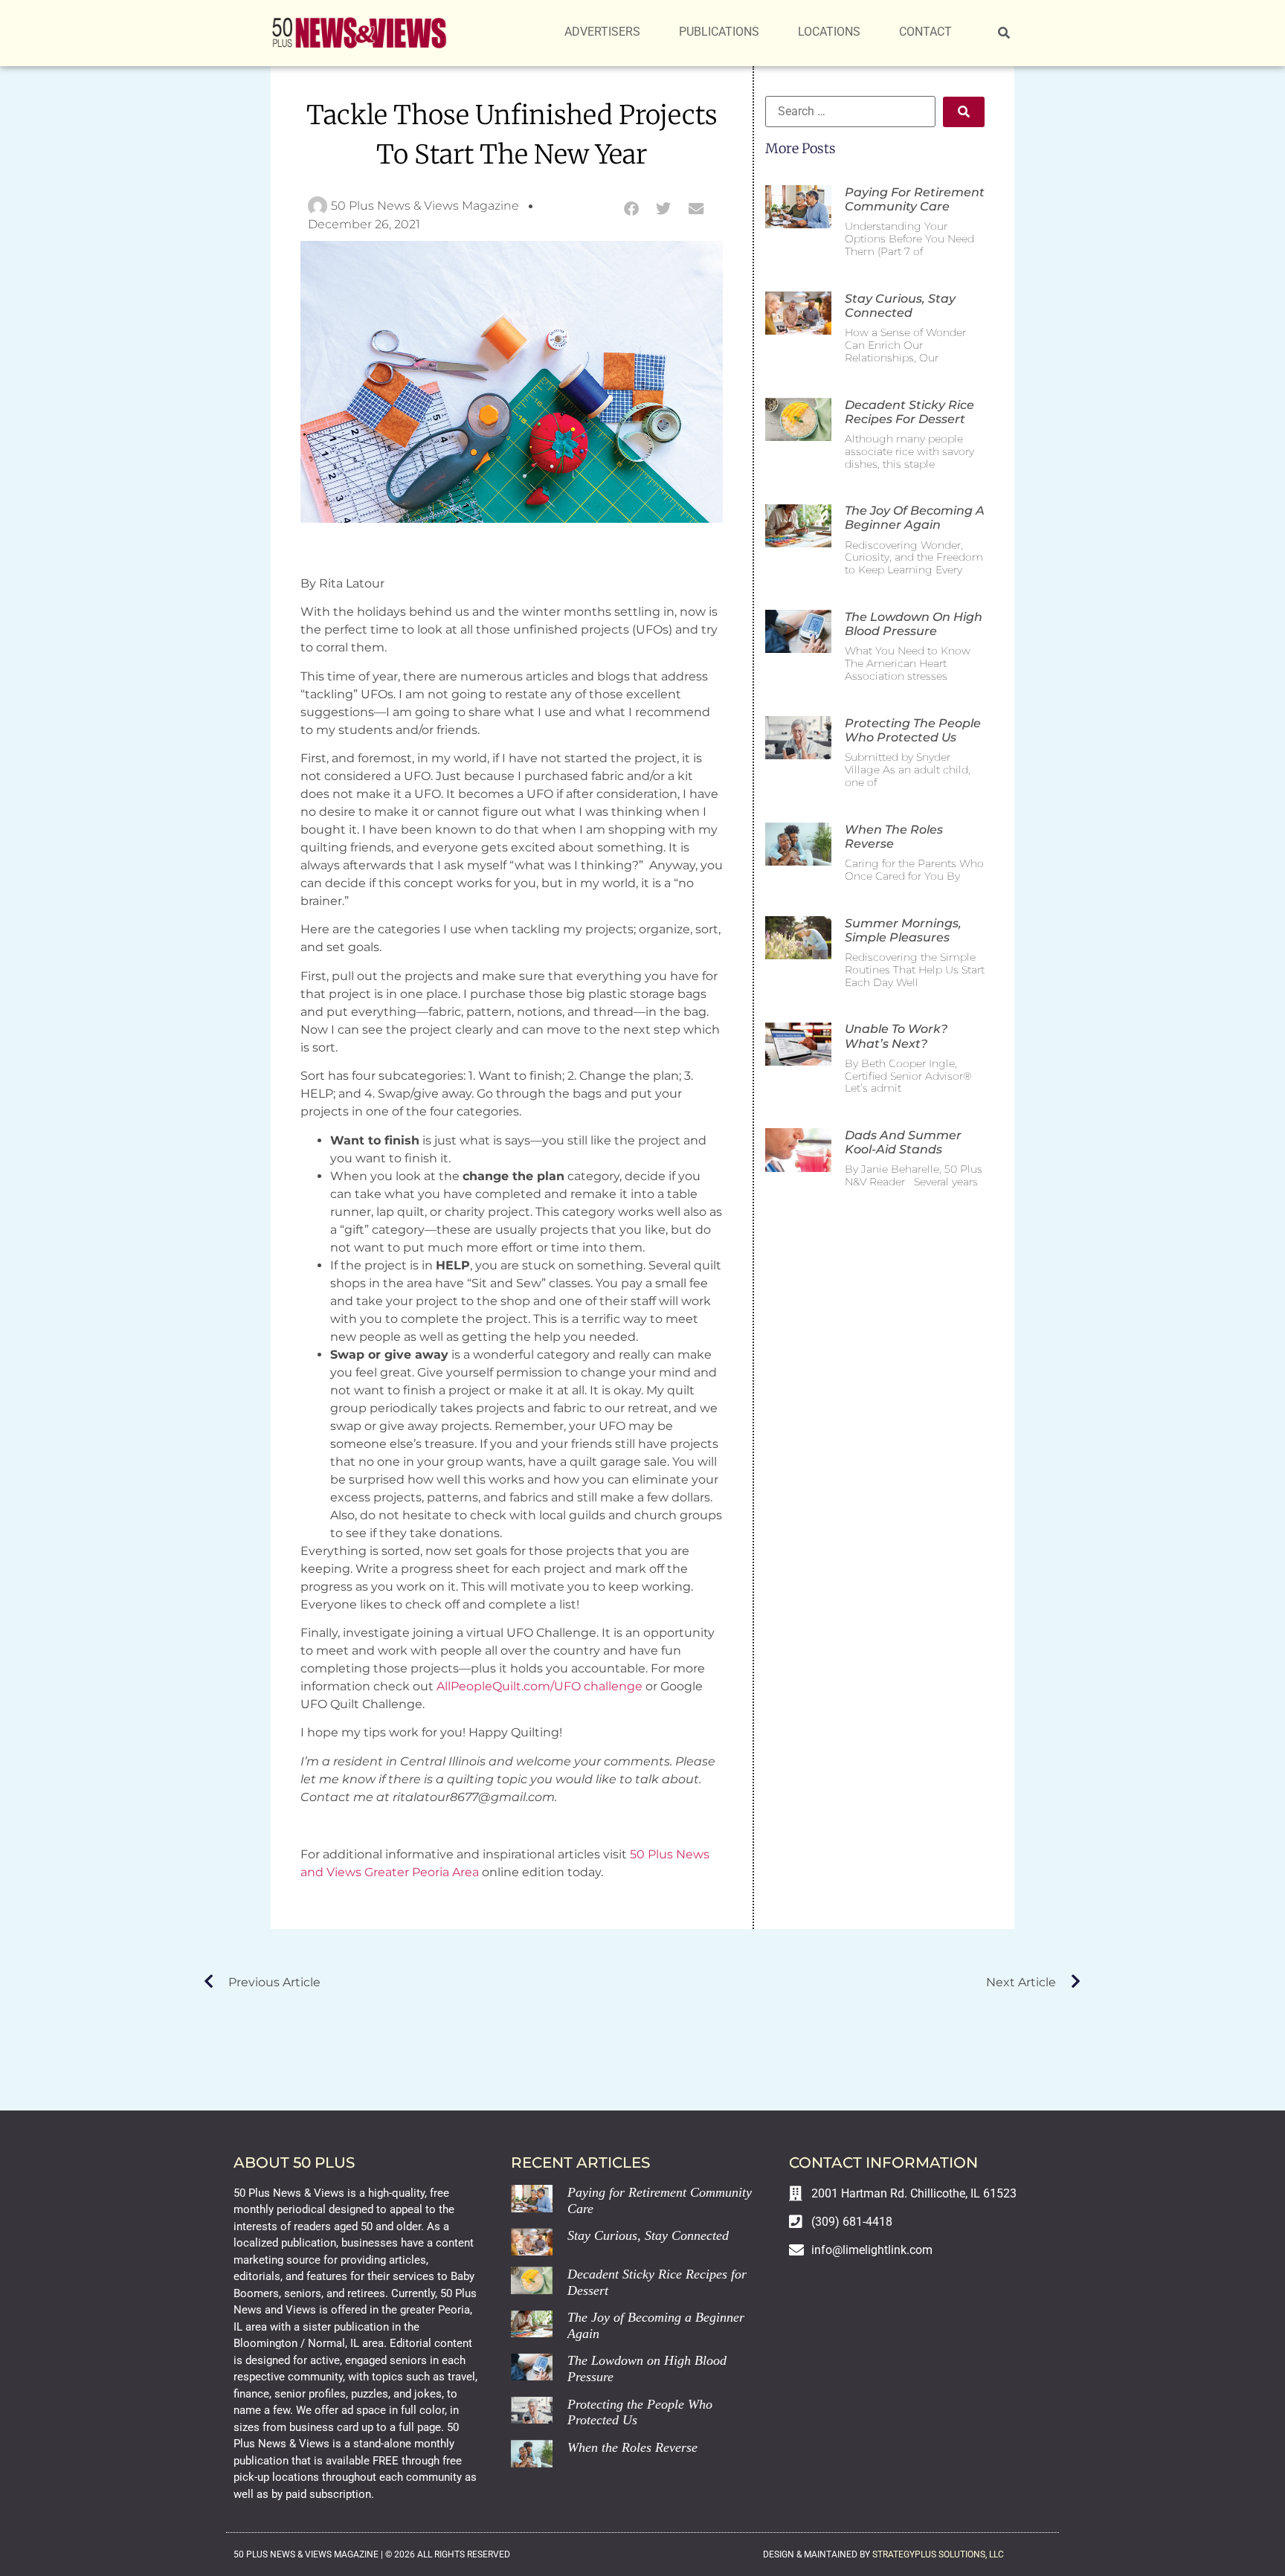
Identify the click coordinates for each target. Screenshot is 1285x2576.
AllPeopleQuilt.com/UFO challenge (540, 1686)
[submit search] (964, 112)
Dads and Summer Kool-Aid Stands (903, 1142)
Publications (719, 32)
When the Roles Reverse (632, 2447)
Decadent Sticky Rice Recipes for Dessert (909, 412)
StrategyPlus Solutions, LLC (938, 2554)
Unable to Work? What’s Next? (896, 1036)
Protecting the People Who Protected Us (913, 730)
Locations (829, 32)
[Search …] (1004, 33)
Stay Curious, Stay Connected (900, 306)
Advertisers (602, 32)
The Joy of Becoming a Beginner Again (915, 518)
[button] (631, 209)
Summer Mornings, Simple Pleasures (903, 930)
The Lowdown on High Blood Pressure (914, 624)
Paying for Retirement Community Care (915, 199)
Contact (925, 32)
